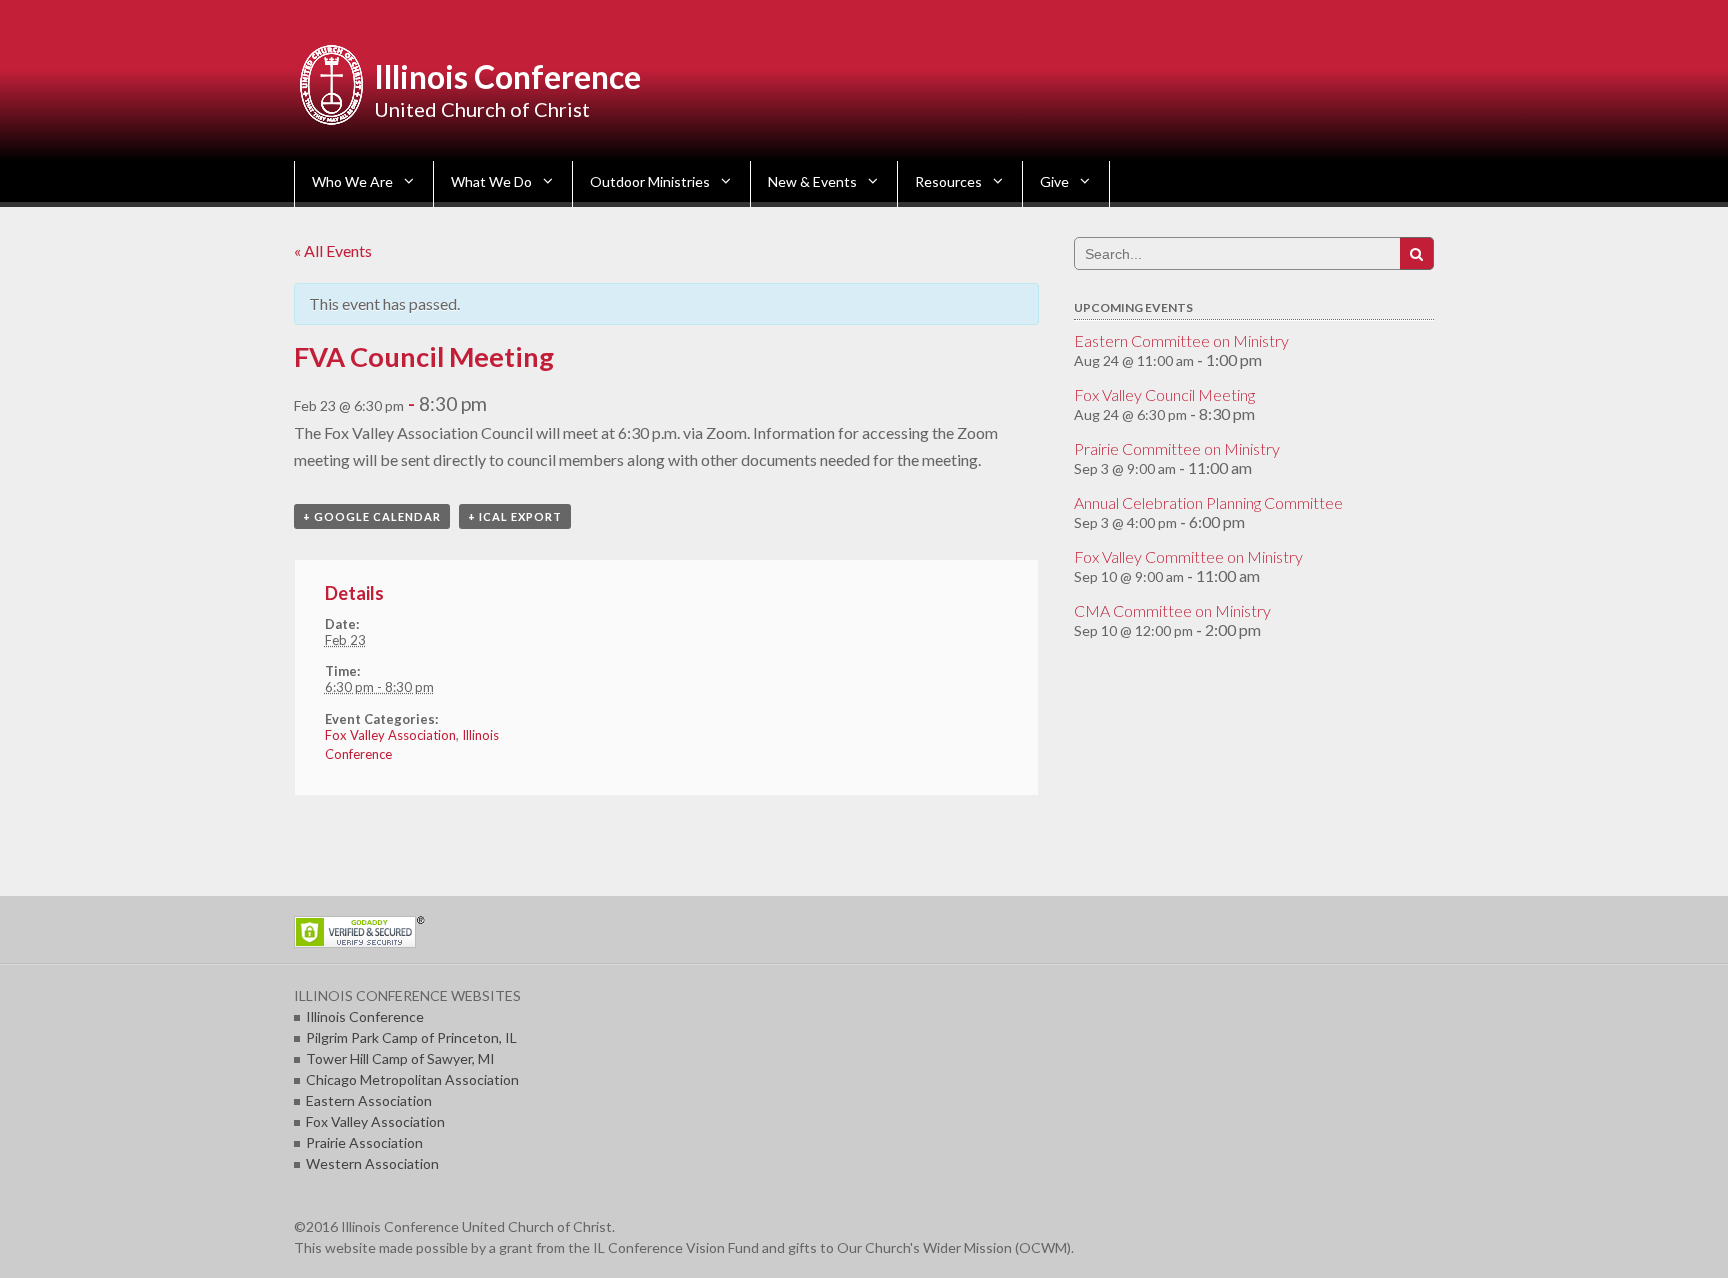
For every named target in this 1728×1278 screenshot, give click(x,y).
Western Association (372, 1163)
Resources (948, 181)
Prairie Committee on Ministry (1177, 448)
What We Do (491, 181)
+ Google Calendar (372, 516)
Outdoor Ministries (650, 181)
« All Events (333, 250)
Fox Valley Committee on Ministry (1188, 556)
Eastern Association (369, 1100)
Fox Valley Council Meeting (1164, 394)
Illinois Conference (507, 76)
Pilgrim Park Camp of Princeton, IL (411, 1037)
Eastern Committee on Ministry (1181, 340)
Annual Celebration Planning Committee (1208, 502)
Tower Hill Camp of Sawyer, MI (400, 1058)
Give (1054, 181)
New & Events (812, 181)
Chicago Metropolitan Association (412, 1079)
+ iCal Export (515, 516)
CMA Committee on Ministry (1172, 610)
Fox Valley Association (390, 735)
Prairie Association (364, 1142)
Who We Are (352, 181)
